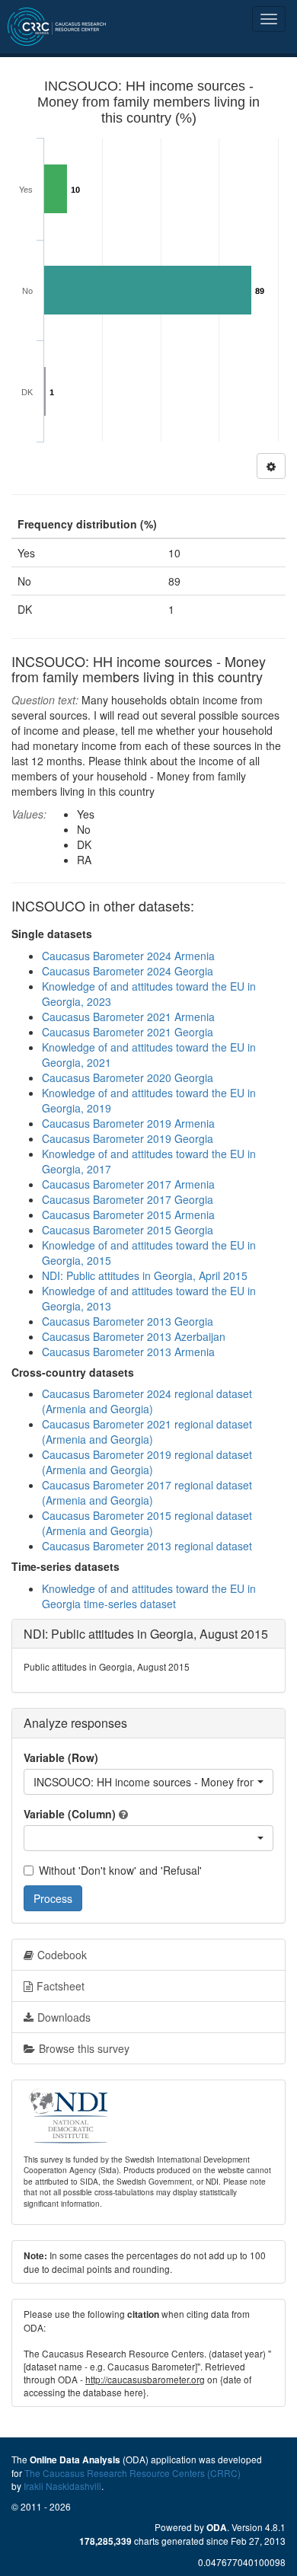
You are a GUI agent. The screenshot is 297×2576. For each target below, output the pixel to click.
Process (53, 1898)
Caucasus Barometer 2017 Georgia (128, 1199)
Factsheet (61, 1986)
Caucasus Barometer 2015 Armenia (128, 1215)
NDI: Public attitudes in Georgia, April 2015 (145, 1275)
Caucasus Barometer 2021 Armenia (128, 1017)
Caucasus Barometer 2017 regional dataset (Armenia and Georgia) (147, 1492)
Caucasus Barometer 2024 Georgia (128, 971)
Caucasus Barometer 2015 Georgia (128, 1230)
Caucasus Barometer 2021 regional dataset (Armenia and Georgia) (147, 1432)
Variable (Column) (70, 1814)
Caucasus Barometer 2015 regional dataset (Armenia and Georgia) (147, 1523)
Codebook (62, 1955)
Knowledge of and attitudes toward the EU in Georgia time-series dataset (149, 1596)
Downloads (64, 2017)
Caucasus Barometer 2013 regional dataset (147, 1546)
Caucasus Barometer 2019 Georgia (128, 1138)
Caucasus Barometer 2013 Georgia (128, 1321)
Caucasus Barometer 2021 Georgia (128, 1032)
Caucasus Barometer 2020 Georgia (128, 1077)
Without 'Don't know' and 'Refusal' (120, 1870)
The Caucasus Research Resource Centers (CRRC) (133, 2473)
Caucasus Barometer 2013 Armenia (128, 1352)
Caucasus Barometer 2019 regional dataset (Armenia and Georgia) (147, 1462)
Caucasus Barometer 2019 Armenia (128, 1123)
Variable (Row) (61, 1757)
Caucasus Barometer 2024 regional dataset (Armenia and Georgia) (147, 1401)
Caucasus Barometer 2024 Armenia (128, 956)
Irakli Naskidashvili (62, 2486)
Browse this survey (84, 2048)
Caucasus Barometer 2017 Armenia (128, 1184)
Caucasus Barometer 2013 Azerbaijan (134, 1336)
